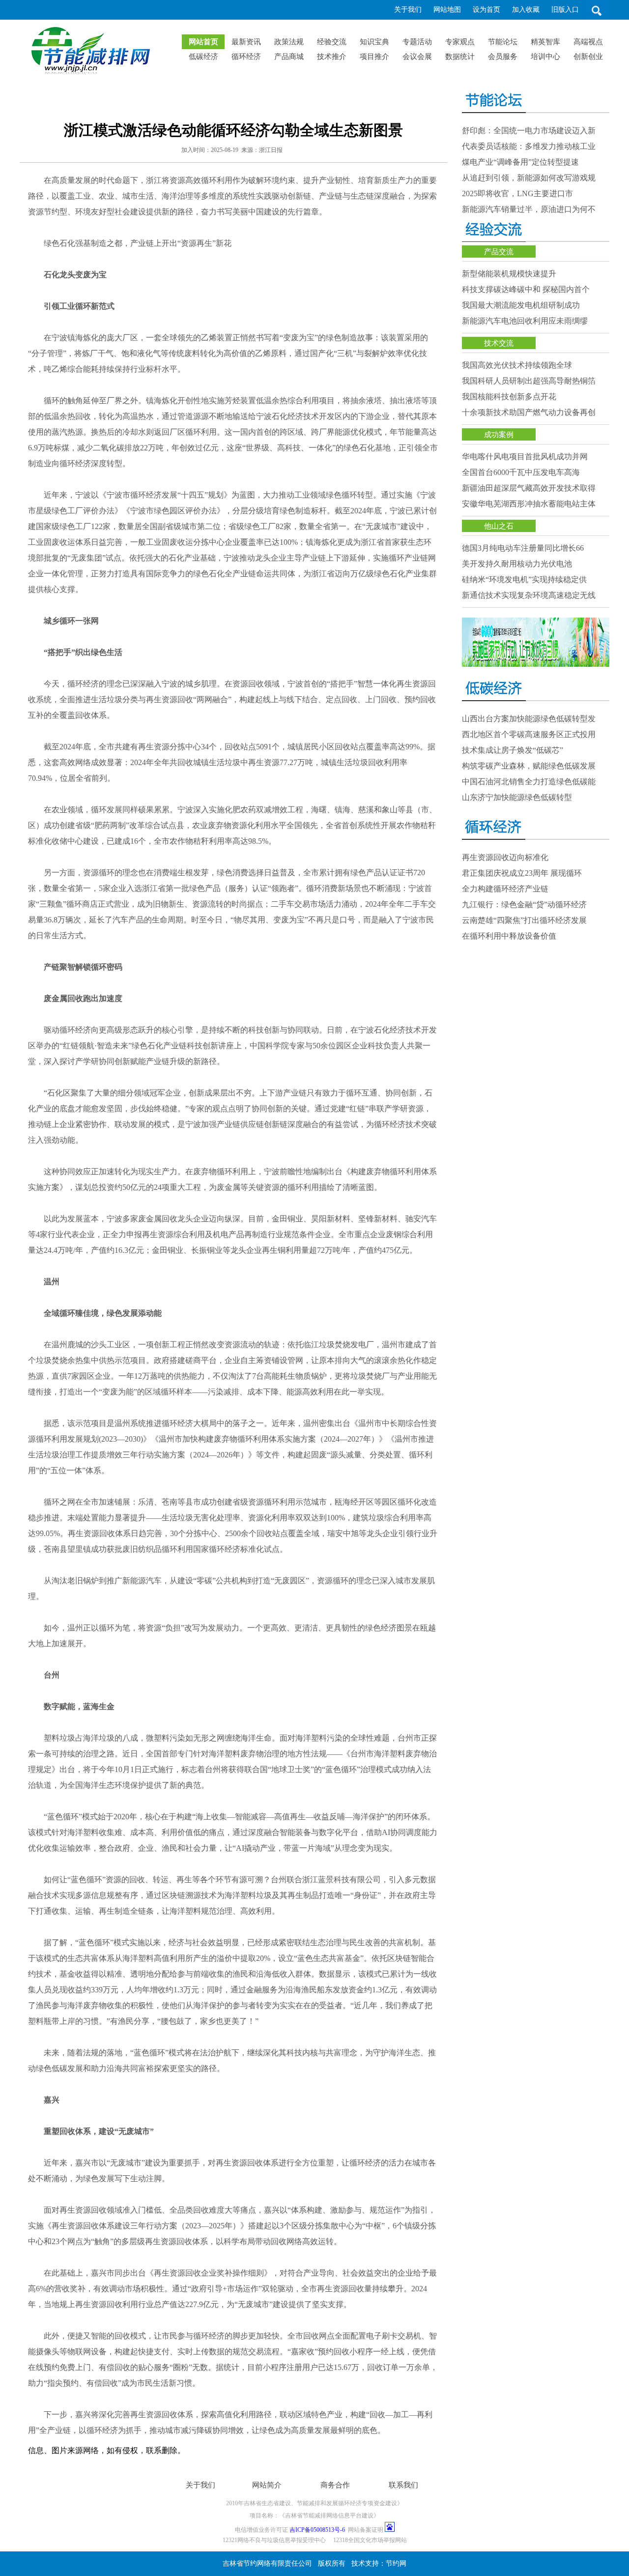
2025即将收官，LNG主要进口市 (517, 193)
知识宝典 (374, 42)
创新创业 (588, 57)
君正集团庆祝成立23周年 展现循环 (522, 873)
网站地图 (447, 10)
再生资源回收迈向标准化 (505, 857)
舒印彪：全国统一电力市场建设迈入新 (529, 131)
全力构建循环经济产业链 (505, 889)
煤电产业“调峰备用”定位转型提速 (520, 162)
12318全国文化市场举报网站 (370, 2540)
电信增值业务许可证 (261, 2530)
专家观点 (460, 42)
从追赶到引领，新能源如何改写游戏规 (529, 178)
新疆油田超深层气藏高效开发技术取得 (529, 488)
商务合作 (335, 2485)
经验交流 (332, 42)
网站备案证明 (366, 2530)
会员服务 (503, 57)
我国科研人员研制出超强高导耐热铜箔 (529, 381)
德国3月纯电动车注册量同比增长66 (523, 548)
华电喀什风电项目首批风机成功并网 (525, 457)
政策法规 (289, 42)
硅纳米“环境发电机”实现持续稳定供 (524, 579)
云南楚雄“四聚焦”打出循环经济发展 (524, 920)
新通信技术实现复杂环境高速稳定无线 (529, 595)
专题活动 (417, 42)
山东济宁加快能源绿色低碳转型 (517, 797)
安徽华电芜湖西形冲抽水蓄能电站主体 (529, 504)
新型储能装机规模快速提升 (509, 274)
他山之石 (499, 526)
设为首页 (486, 10)
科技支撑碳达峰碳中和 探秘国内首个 (526, 289)
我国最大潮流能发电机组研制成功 (521, 305)
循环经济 (246, 57)
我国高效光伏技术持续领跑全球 (517, 365)
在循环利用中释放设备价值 (509, 936)
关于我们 (408, 10)
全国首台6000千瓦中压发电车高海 (521, 472)
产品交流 (499, 252)
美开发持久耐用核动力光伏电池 (517, 564)
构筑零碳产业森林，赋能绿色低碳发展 (529, 766)
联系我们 (403, 2485)
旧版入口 (565, 10)
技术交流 (499, 343)
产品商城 (289, 57)
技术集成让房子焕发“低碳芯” (513, 750)
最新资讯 (246, 42)
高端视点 (588, 42)
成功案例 (499, 435)
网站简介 (267, 2485)
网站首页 (203, 42)
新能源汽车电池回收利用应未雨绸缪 (525, 321)
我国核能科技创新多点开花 (518, 397)
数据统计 (460, 57)
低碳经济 (203, 57)
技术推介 (332, 57)
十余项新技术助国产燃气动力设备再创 (529, 412)
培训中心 (545, 57)
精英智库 (545, 42)
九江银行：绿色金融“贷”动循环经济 (524, 904)
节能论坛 (503, 42)
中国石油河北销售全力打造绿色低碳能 (529, 782)
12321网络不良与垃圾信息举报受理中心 (274, 2540)
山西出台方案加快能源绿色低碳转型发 (529, 719)
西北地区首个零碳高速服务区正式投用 (529, 734)
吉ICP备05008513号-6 (317, 2530)
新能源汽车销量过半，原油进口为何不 (529, 209)
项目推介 (374, 57)
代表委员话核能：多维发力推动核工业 (529, 146)
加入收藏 (526, 10)
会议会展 (417, 57)
